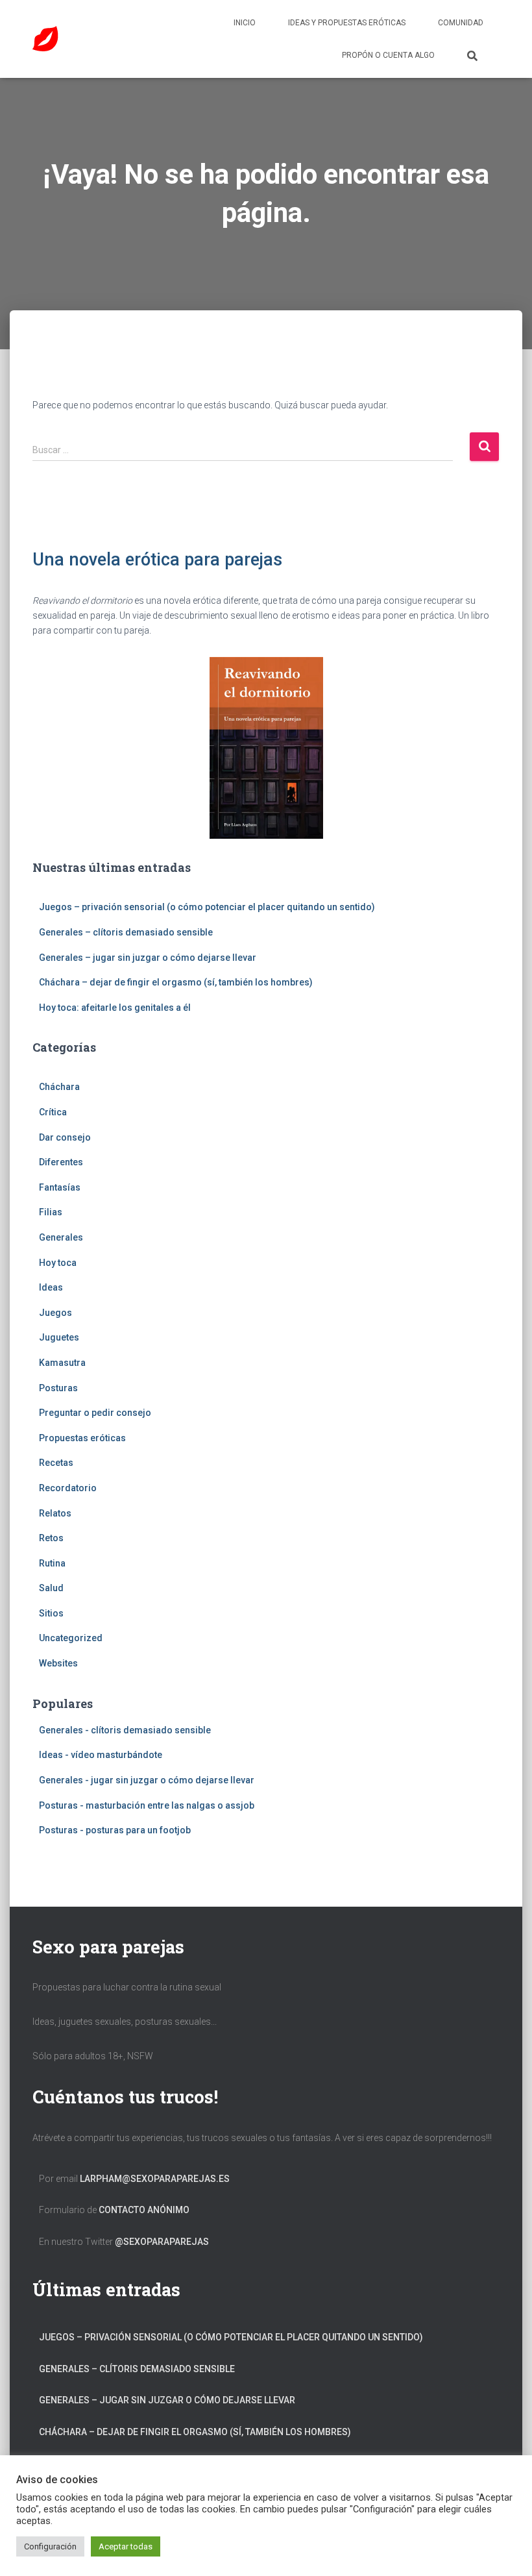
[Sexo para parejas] (45, 39)
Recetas (56, 1463)
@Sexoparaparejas (162, 2242)
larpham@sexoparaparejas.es (155, 2179)
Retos (51, 1538)
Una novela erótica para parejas (157, 560)
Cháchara (59, 1087)
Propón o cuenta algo (388, 55)
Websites (58, 1663)
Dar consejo (65, 1137)
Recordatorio (68, 1488)
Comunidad (461, 23)
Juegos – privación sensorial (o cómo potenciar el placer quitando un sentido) (207, 907)
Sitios (51, 1613)
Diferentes (61, 1162)
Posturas (58, 1388)
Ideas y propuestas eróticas (347, 23)
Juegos (55, 1313)
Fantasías (60, 1187)
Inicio (245, 23)
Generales (61, 1237)
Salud (51, 1588)
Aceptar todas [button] (126, 2546)
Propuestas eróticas (82, 1438)
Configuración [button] (50, 2546)
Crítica (53, 1112)
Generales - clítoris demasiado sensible (125, 1730)
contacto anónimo (144, 2210)
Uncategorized (71, 1638)
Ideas (51, 1287)
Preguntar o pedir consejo (95, 1413)
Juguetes (59, 1337)
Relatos (55, 1513)
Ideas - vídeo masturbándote (101, 1755)
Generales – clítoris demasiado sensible (126, 932)
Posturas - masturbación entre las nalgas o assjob (147, 1805)
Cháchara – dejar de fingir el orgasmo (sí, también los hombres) (176, 982)
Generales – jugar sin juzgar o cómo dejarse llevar (148, 958)
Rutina (52, 1563)
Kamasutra (62, 1363)
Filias (51, 1212)
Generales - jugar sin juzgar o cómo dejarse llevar (147, 1780)
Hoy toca (58, 1263)
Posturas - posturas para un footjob (115, 1830)
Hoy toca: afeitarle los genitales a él (115, 1008)
